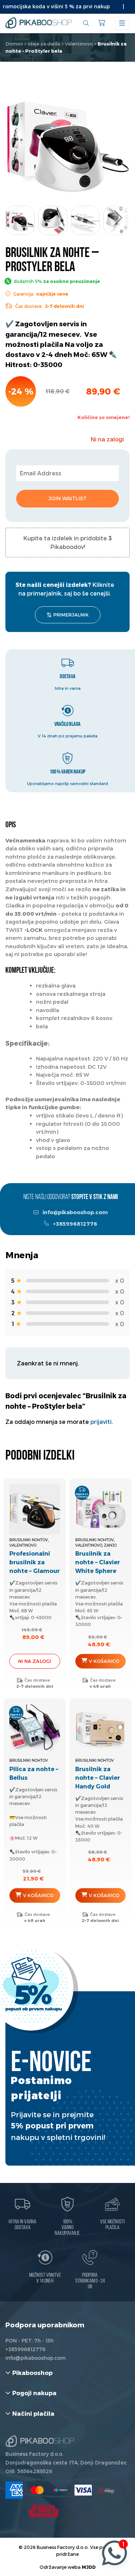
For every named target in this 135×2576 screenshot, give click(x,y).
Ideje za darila (44, 44)
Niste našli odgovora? (71, 1197)
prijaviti (101, 1422)
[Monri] (106, 2490)
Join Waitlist (68, 498)
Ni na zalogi (35, 1661)
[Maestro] (60, 2490)
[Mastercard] (37, 2490)
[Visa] (83, 2490)
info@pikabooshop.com (75, 1212)
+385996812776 (75, 1224)
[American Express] (14, 2490)
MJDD (89, 2567)
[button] (118, 218)
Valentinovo (79, 44)
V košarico (104, 1661)
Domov (14, 44)
